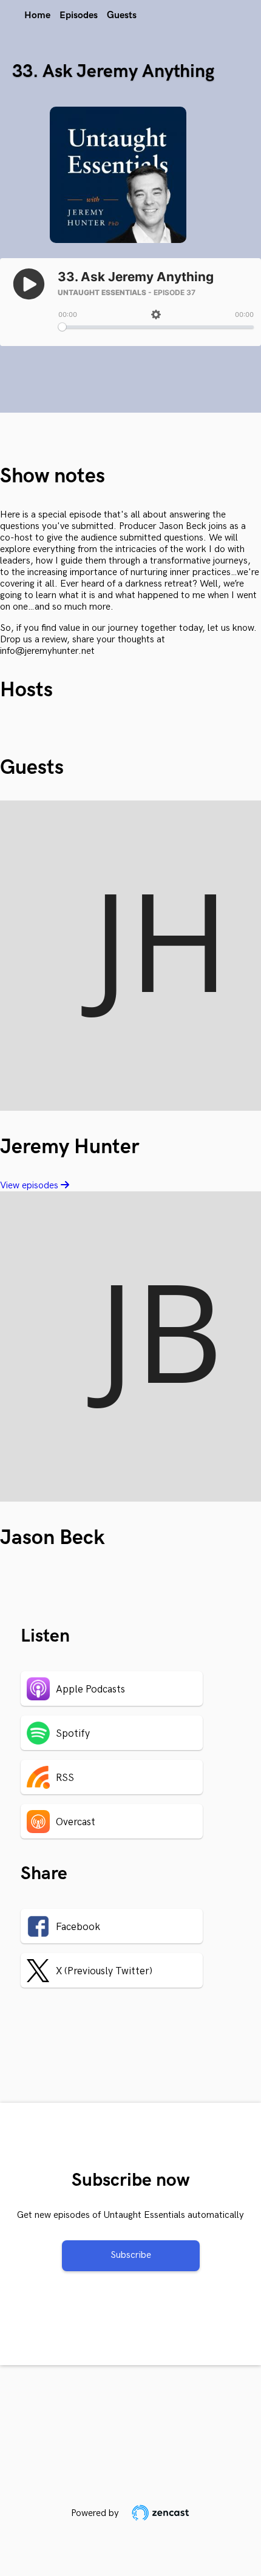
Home (37, 15)
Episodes (79, 15)
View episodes (30, 1186)
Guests (122, 15)
